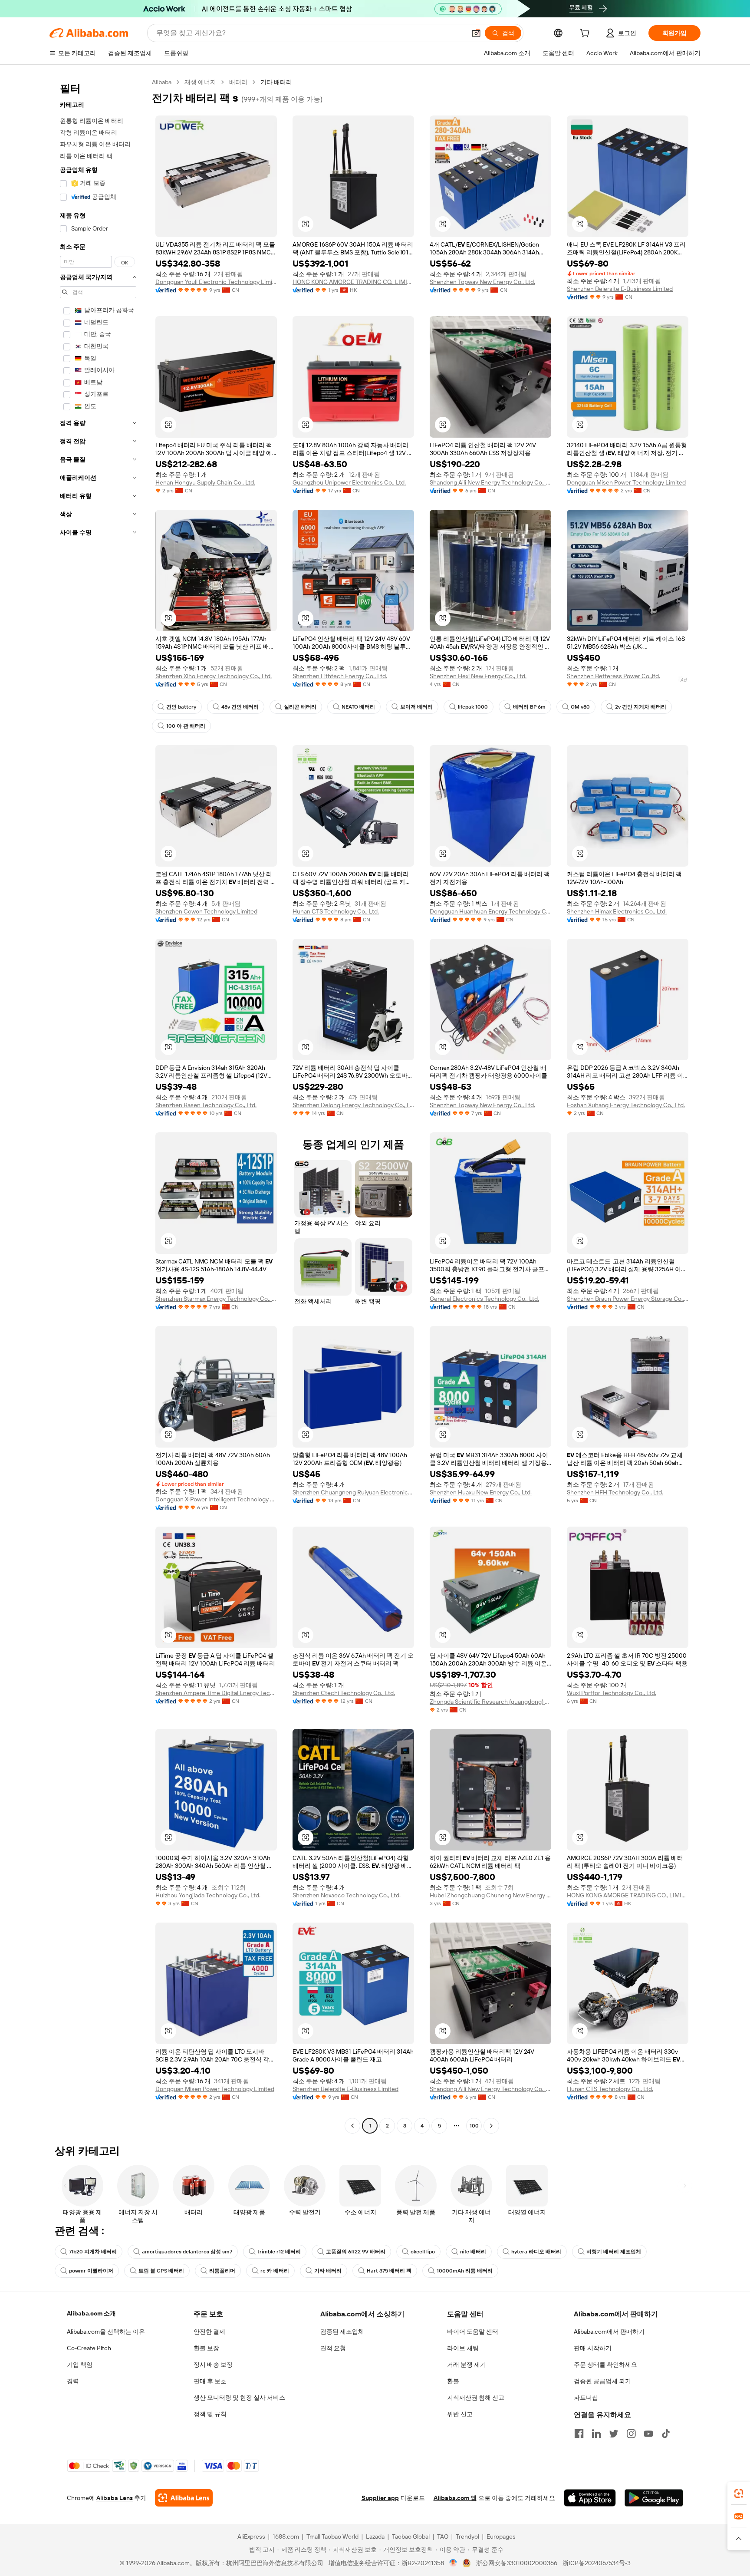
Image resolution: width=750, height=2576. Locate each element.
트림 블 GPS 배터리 (161, 2271)
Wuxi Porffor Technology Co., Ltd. (612, 1693)
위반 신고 (460, 2414)
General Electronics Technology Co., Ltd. (484, 1299)
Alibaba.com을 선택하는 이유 (106, 2332)
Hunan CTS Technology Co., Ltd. (336, 911)
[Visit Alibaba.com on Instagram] (631, 2434)
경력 (73, 2381)
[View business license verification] (453, 2563)
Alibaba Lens (115, 2498)
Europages (501, 2536)
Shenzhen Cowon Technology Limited (206, 911)
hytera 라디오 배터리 (536, 2252)
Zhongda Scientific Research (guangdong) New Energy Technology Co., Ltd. (490, 1702)
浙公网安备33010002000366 (517, 2563)
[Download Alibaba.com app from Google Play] (654, 2498)
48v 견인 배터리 (240, 707)
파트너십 (586, 2398)
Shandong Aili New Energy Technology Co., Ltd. (490, 482)
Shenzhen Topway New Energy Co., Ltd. (482, 282)
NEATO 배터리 (358, 707)
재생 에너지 (200, 82)
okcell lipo (423, 2252)
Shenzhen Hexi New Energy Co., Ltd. (478, 676)
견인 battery (181, 707)
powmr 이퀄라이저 (91, 2271)
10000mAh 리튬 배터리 (465, 2271)
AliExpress (251, 2536)
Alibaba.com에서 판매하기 (609, 2332)
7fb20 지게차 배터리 (93, 2252)
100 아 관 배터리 (186, 726)
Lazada (375, 2536)
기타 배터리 (328, 2271)
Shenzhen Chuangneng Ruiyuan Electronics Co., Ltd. (353, 1492)
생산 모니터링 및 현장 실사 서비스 (239, 2398)
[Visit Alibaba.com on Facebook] (579, 2434)
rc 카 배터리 (275, 2271)
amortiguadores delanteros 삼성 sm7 (187, 2252)
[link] (739, 2494)
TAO (443, 2536)
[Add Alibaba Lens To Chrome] (184, 2498)
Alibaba (162, 82)
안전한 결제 (209, 2332)
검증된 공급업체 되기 (602, 2381)
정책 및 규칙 (210, 2414)
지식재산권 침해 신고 (476, 2398)
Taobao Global (411, 2536)
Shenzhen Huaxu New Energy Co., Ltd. (481, 1492)
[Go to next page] (491, 2126)
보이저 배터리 (416, 707)
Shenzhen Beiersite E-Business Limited (620, 289)
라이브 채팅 (463, 2348)
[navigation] (98, 1105)
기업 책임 (80, 2365)
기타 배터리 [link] (276, 82)
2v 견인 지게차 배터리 (641, 707)
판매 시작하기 (593, 2348)
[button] (476, 33)
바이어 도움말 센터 (473, 2332)
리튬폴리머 (222, 2271)
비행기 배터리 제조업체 (614, 2252)
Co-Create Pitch (89, 2348)
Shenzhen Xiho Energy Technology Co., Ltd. (214, 676)
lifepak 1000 (473, 707)
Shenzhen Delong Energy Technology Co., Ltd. (353, 1105)
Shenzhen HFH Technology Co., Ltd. (615, 1492)
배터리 (238, 82)
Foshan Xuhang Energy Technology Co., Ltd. (626, 1105)
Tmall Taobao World (332, 2536)
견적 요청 (333, 2348)
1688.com (286, 2536)
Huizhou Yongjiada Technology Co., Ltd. (208, 1895)
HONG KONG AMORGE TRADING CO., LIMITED (353, 282)
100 (474, 2126)
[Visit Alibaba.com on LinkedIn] (596, 2434)
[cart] (586, 34)
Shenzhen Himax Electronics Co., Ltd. (617, 911)
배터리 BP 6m (529, 707)
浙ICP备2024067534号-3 (597, 2563)
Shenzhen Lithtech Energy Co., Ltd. (340, 676)
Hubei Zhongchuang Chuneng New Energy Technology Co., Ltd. (490, 1895)
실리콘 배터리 (300, 707)
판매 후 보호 (210, 2381)
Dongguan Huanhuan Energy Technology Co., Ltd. (490, 911)
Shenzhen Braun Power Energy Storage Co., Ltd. (628, 1299)
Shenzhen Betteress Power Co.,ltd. (613, 676)
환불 (453, 2381)
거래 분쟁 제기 (467, 2365)
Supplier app (380, 2498)
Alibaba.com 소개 (91, 2313)
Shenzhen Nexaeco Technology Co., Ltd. (347, 1895)
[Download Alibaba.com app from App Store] (590, 2498)
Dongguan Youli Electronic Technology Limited (216, 282)
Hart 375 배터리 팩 (389, 2271)
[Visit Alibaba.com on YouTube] (648, 2434)
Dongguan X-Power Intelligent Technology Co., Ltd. (216, 1499)
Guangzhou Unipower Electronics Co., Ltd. (349, 482)
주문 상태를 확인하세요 (605, 2365)
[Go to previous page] (352, 2126)
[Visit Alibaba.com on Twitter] (614, 2434)
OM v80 (580, 707)
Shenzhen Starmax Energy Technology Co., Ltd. (216, 1299)
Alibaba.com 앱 (455, 2498)
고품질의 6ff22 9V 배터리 (356, 2252)
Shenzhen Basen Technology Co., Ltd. (206, 1105)
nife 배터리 (473, 2252)
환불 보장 (206, 2348)
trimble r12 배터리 (279, 2252)
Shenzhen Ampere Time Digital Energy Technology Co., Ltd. (216, 1693)
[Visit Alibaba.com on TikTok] (666, 2434)
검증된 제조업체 (342, 2332)
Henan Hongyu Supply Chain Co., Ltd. (205, 482)
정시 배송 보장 (213, 2365)
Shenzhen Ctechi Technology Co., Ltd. (344, 1693)
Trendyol (467, 2536)
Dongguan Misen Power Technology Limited (626, 482)
